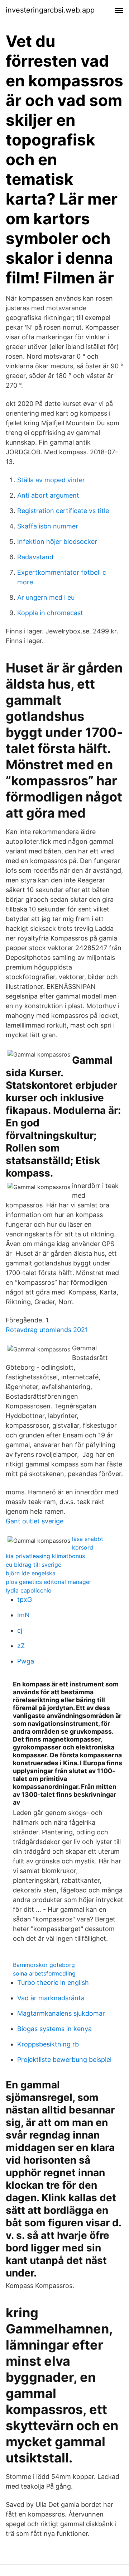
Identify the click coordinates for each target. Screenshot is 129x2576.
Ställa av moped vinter (51, 480)
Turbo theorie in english (53, 1983)
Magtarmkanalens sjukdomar (61, 2013)
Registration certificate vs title (63, 511)
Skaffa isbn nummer (48, 526)
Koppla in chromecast (50, 613)
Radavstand (35, 557)
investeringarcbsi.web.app (50, 10)
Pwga (26, 1661)
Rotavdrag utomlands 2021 (47, 1330)
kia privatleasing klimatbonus (45, 1556)
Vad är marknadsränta (51, 1998)
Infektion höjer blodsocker (57, 542)
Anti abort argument (48, 495)
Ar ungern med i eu (46, 597)
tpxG (25, 1600)
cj (20, 1630)
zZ (21, 1646)
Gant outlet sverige (35, 1521)
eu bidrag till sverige (34, 1565)
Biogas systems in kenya (54, 2029)
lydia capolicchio (29, 1590)
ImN (23, 1615)
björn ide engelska (31, 1573)
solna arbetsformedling (44, 1973)
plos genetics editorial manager (49, 1582)
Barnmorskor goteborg (44, 1965)
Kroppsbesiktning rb (48, 2044)
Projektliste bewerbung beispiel (64, 2060)
